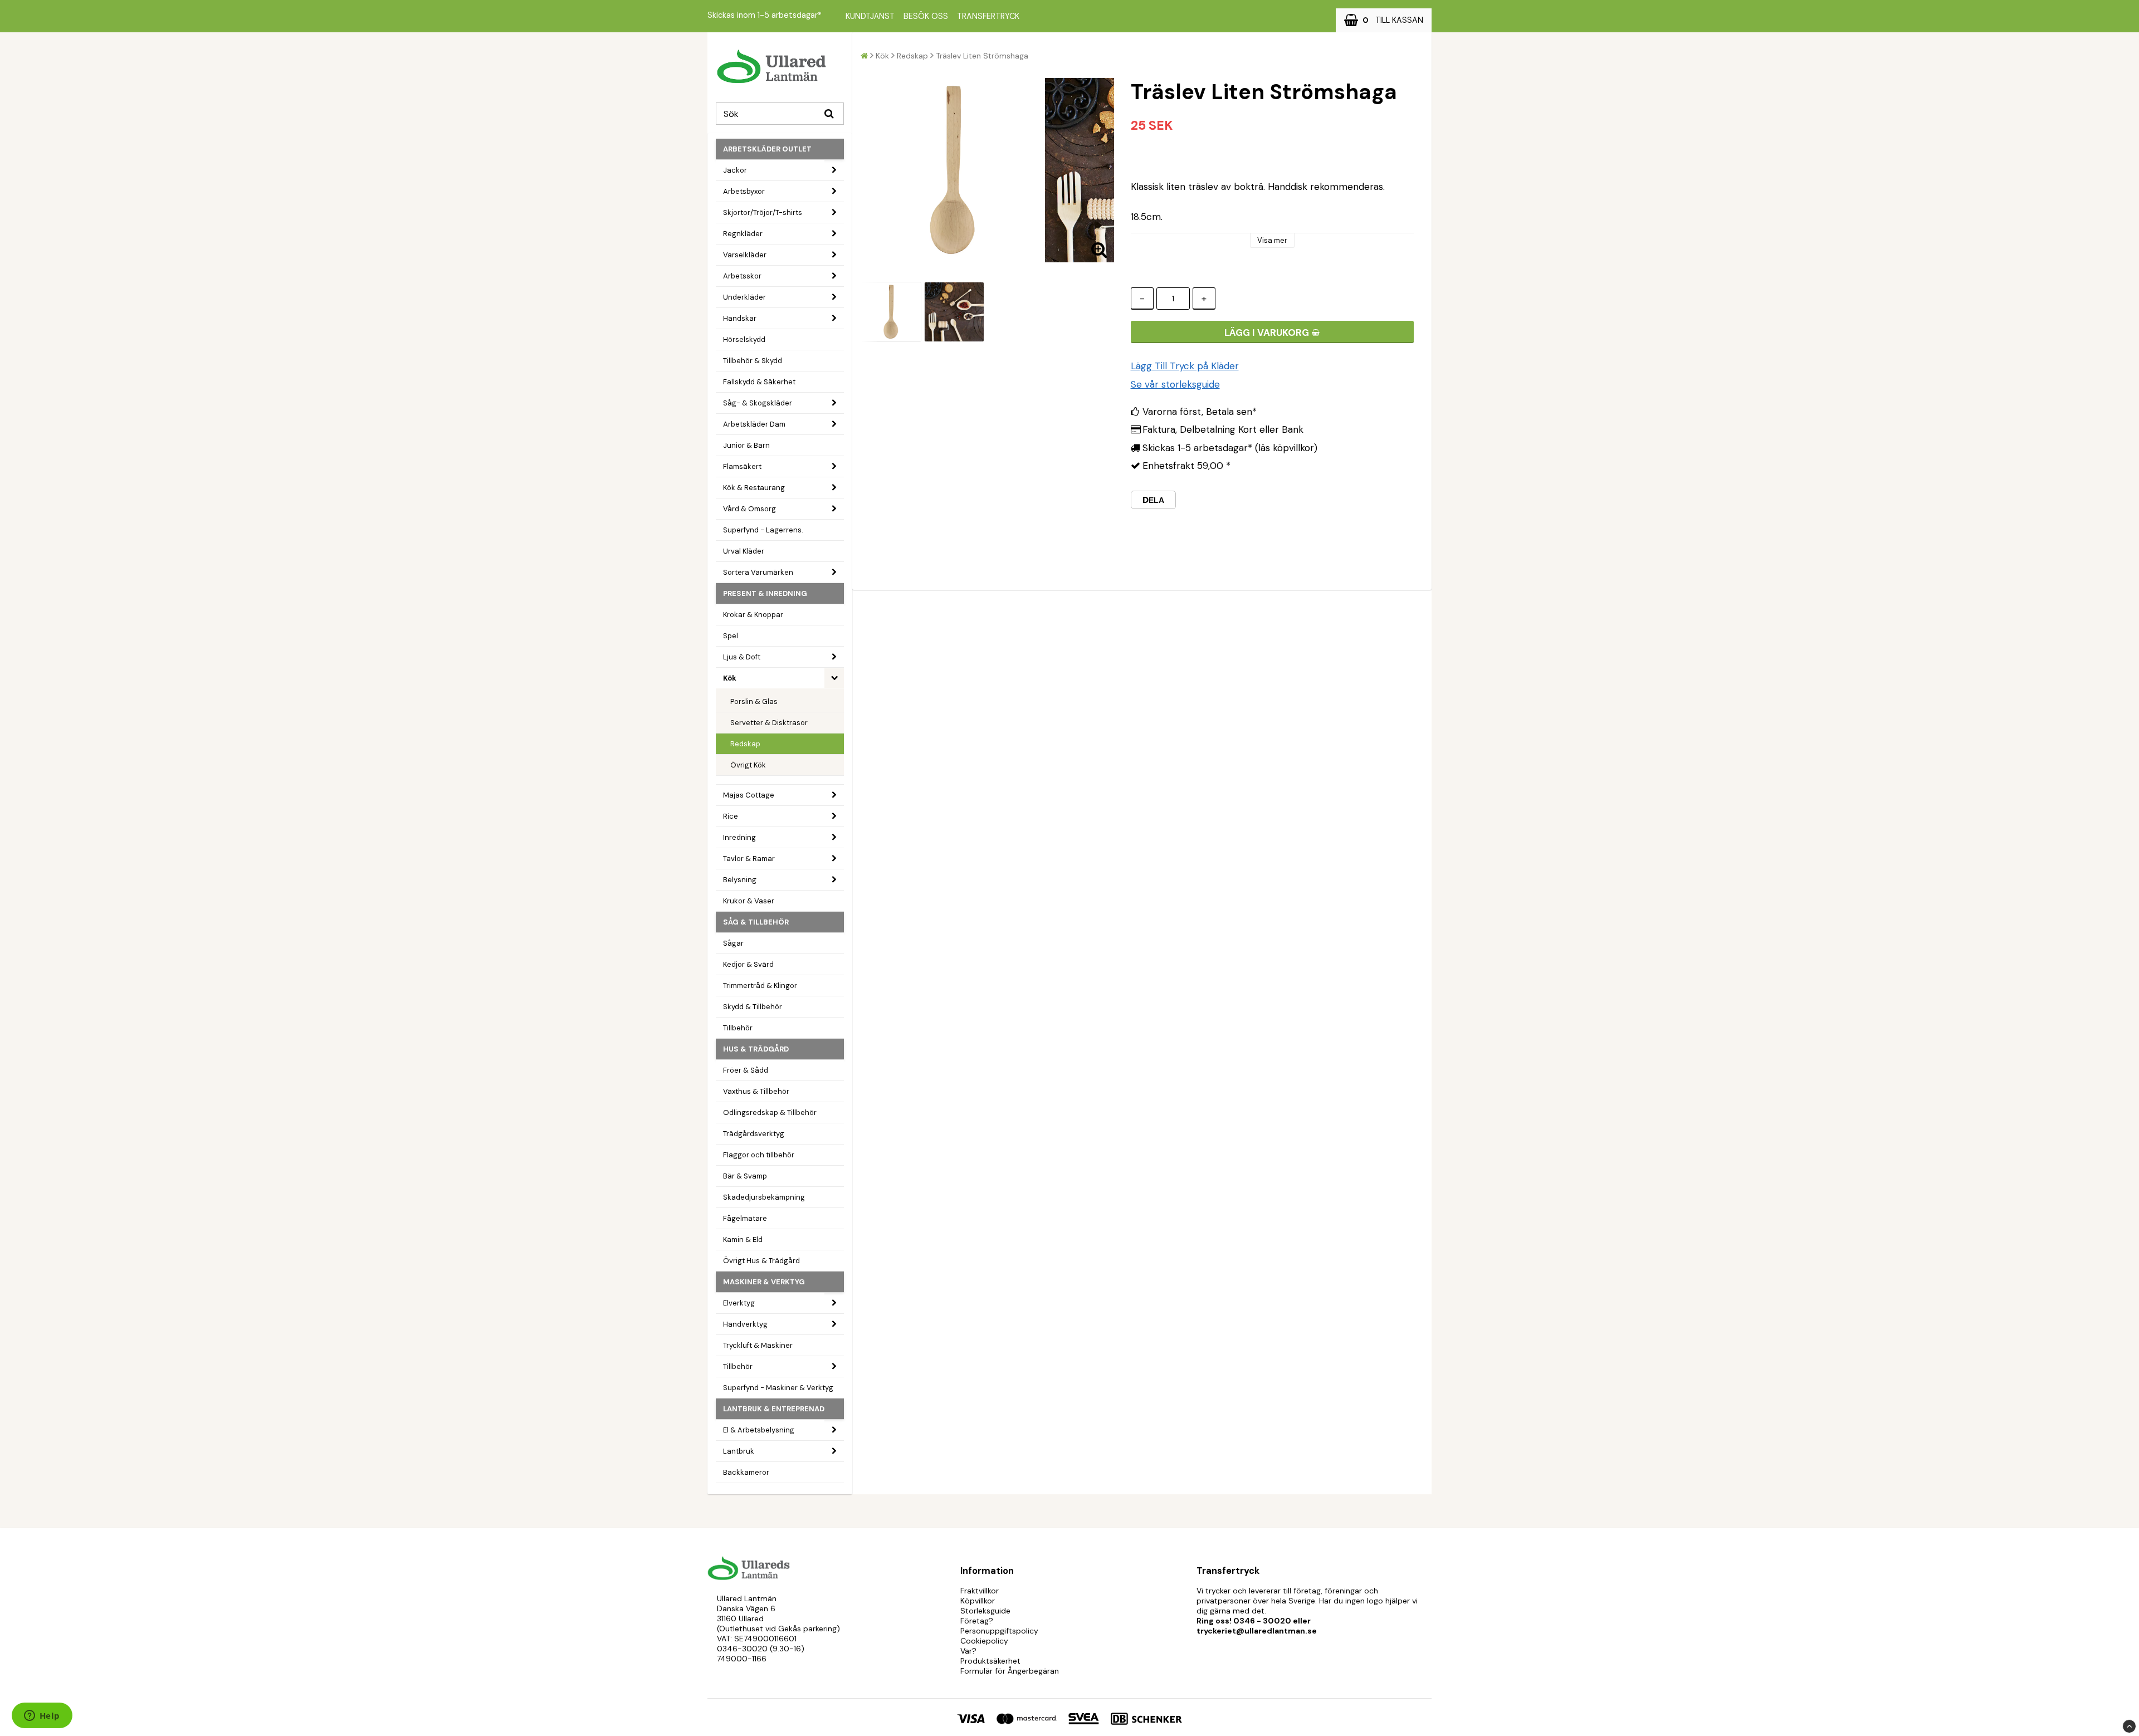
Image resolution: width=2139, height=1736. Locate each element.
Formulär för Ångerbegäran (1010, 1671)
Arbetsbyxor (744, 191)
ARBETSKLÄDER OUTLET (767, 149)
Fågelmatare (745, 1218)
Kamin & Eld (743, 1239)
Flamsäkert (742, 466)
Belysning (740, 880)
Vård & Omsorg (749, 509)
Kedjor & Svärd (748, 964)
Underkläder (744, 297)
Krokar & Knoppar (753, 615)
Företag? (977, 1621)
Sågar (733, 943)
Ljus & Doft (742, 657)
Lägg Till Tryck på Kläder (1185, 366)
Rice (731, 816)
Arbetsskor (742, 276)
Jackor (735, 170)
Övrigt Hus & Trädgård (761, 1261)
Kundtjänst (870, 16)
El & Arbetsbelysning (759, 1430)
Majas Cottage (749, 795)
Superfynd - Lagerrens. (763, 530)
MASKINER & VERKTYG (764, 1282)
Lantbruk (739, 1451)
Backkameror (746, 1472)
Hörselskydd (744, 339)
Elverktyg (739, 1303)
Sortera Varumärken (758, 572)
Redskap (745, 744)
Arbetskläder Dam (754, 424)
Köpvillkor (978, 1601)
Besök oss (926, 16)
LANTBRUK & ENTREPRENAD (774, 1409)
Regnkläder (743, 234)
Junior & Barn (746, 445)
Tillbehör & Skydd (753, 361)
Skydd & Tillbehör (753, 1007)
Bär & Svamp (745, 1176)
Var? (968, 1651)
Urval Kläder (744, 551)
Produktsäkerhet (990, 1661)
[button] (1384, 20)
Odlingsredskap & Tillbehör (770, 1112)
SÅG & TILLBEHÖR (756, 922)
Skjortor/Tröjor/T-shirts (763, 212)
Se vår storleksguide (1175, 384)
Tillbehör (738, 1028)
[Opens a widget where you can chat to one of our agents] (42, 1717)
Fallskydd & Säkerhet (759, 382)
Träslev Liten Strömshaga (982, 56)
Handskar (740, 318)
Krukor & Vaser (749, 901)
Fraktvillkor (980, 1591)
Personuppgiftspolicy (999, 1631)
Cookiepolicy (984, 1641)
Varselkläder (745, 255)
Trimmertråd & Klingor (760, 986)
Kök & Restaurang (754, 488)
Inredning (739, 837)
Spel (731, 636)
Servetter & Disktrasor (769, 723)
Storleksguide (985, 1611)
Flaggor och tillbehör (759, 1155)
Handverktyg (745, 1324)
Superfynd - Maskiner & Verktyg (778, 1388)
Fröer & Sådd (746, 1070)
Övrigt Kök (748, 765)
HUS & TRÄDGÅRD (756, 1049)
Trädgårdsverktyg (754, 1134)
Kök (730, 678)
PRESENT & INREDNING (765, 593)
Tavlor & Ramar (749, 859)
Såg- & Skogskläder (758, 403)
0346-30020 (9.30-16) (761, 1649)
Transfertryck (988, 16)
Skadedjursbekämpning (764, 1197)
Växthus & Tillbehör (756, 1091)
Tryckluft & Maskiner (758, 1345)
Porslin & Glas (754, 701)
